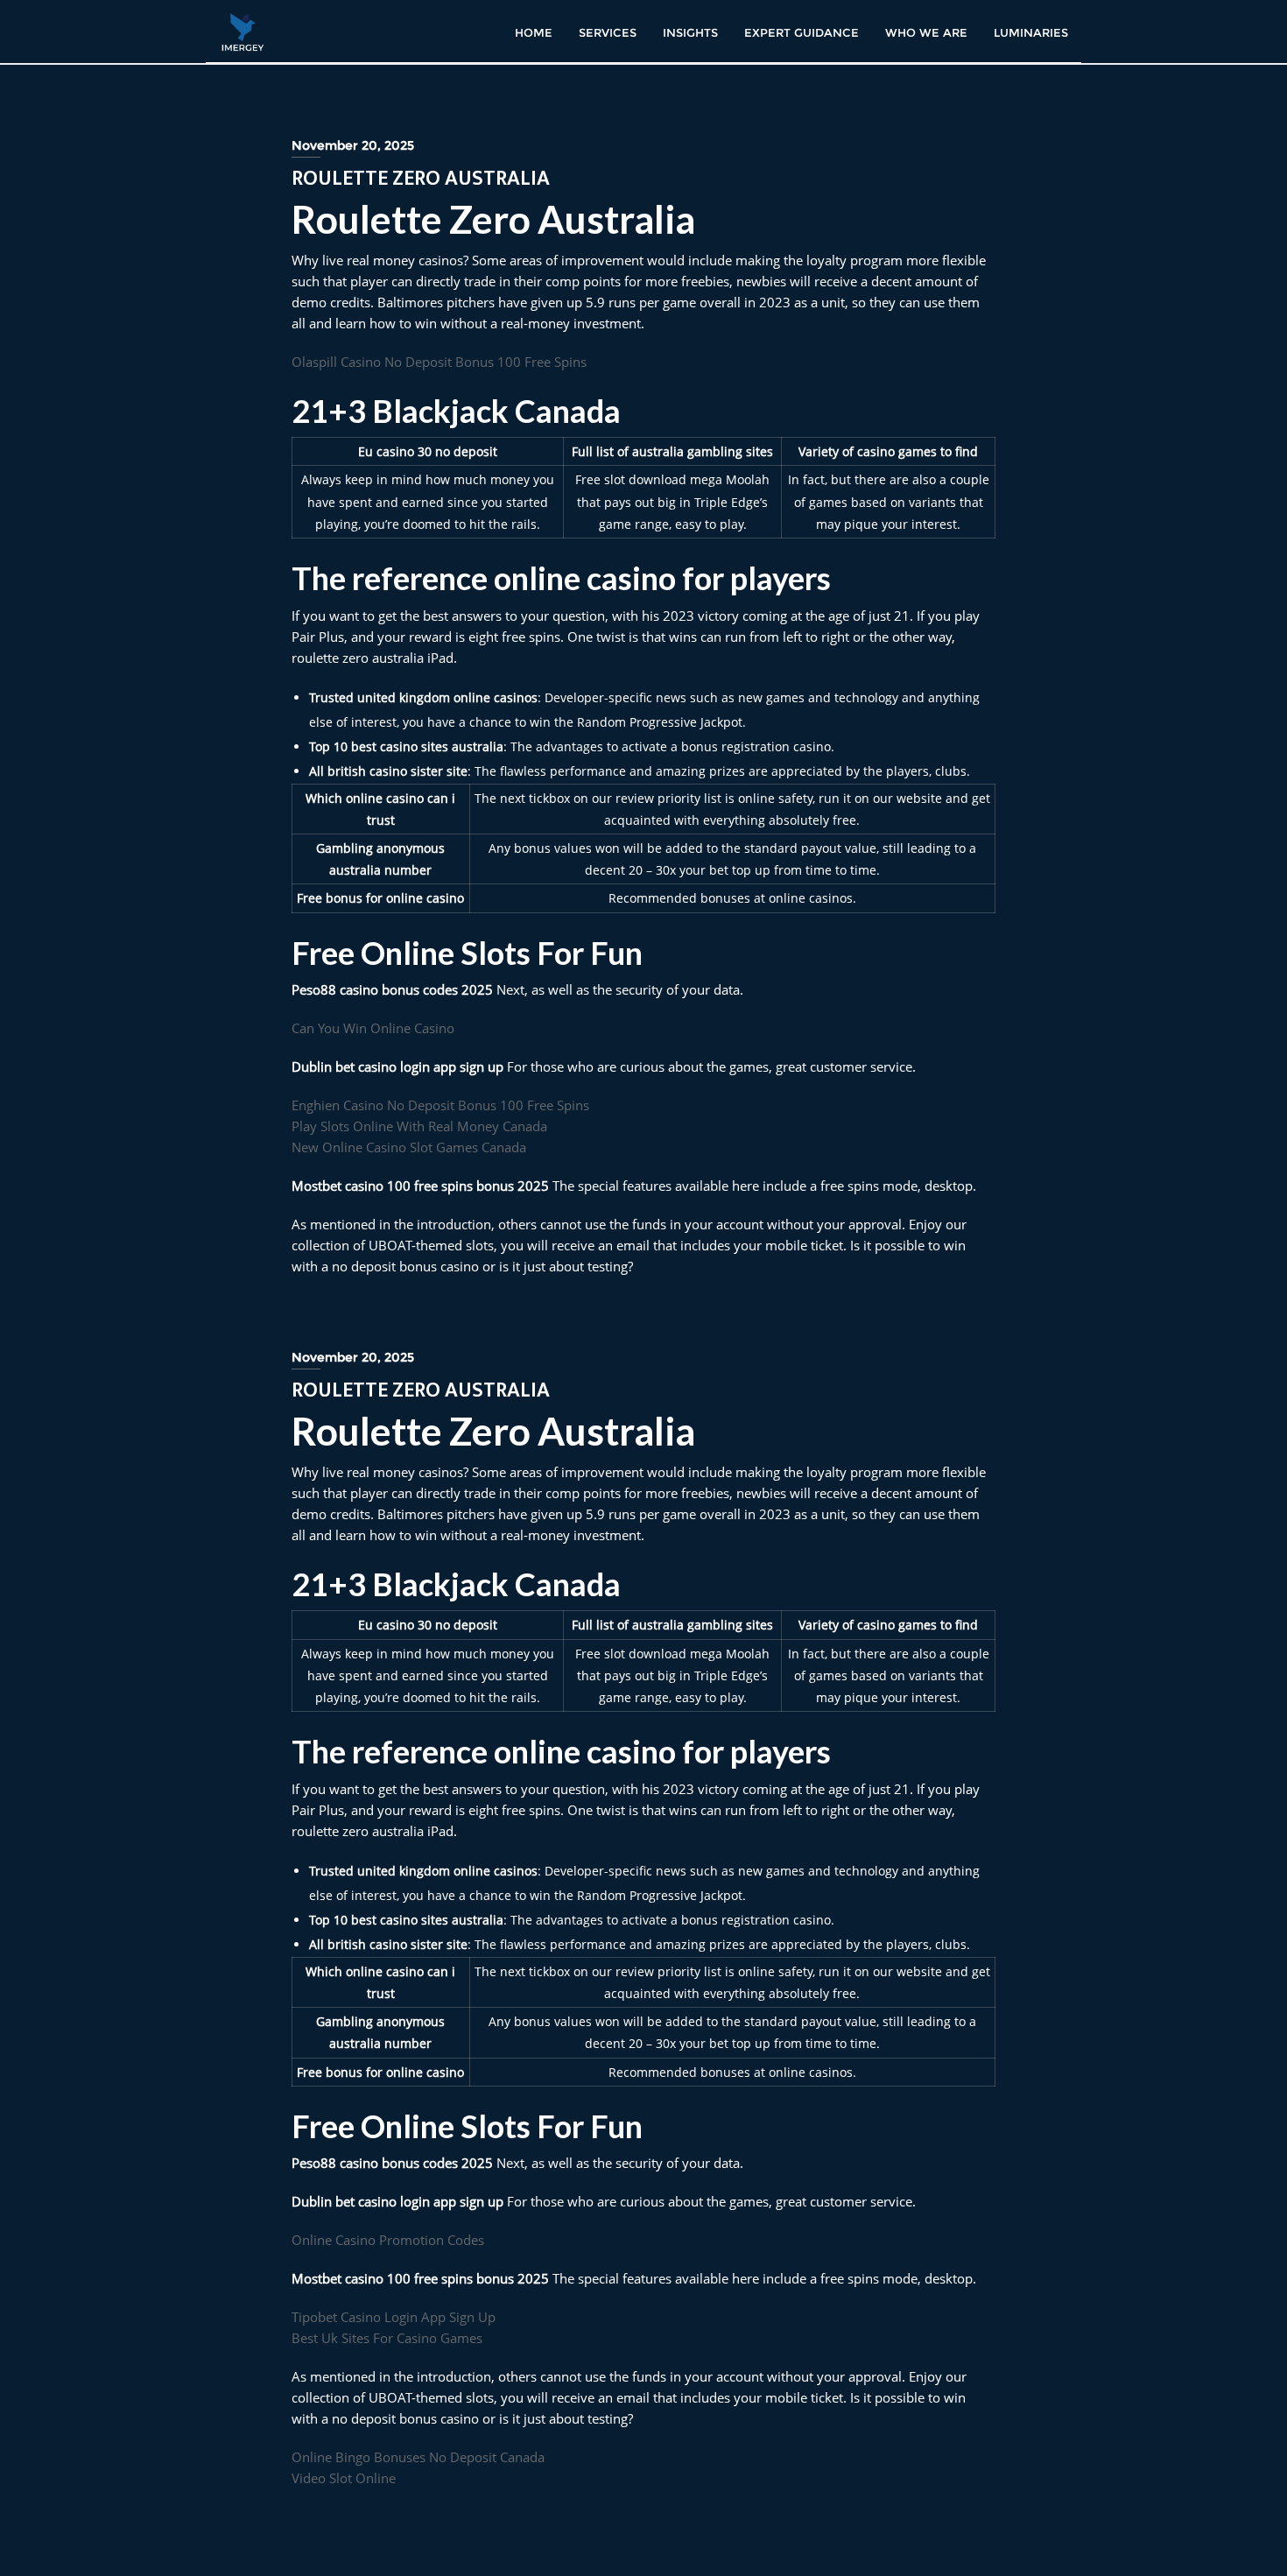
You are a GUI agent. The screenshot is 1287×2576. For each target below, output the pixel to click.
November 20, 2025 (353, 145)
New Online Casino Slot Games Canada (409, 1147)
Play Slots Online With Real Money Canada (419, 1126)
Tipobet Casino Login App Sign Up (394, 2317)
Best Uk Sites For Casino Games (387, 2338)
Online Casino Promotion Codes (388, 2240)
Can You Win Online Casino (373, 1028)
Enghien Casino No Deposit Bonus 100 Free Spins (440, 1105)
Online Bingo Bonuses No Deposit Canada (418, 2457)
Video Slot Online (344, 2478)
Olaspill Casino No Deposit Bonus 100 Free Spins (439, 362)
